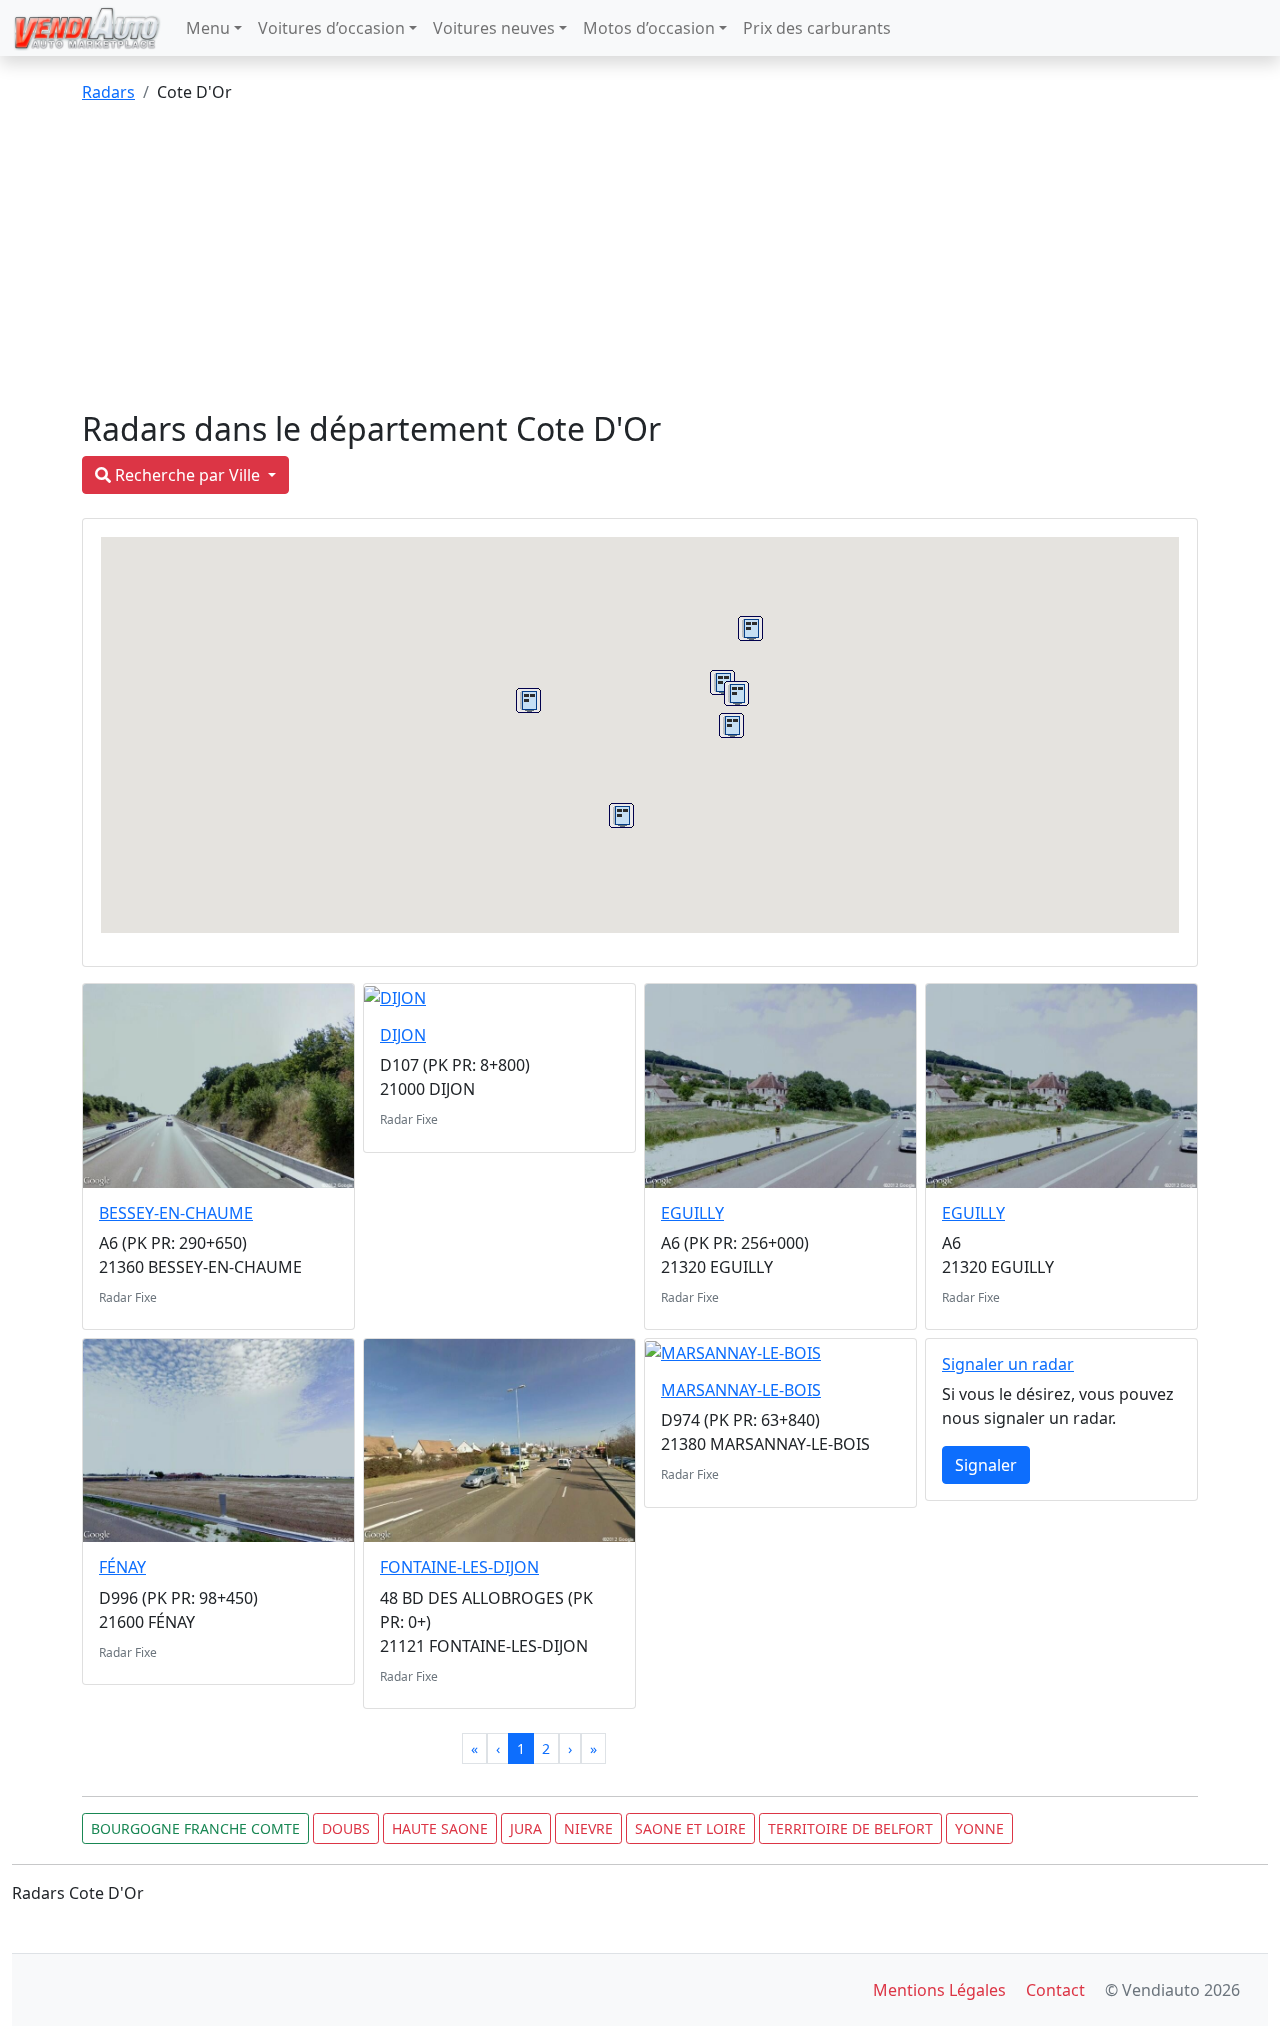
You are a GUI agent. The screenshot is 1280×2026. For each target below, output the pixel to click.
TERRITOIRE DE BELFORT (850, 1828)
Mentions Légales (939, 1990)
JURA (526, 1828)
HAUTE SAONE (440, 1828)
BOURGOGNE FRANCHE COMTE (195, 1828)
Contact (1055, 1990)
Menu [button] (208, 28)
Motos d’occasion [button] (649, 28)
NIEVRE (588, 1828)
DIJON (403, 1035)
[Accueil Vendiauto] (87, 28)
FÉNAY (122, 1567)
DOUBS (346, 1828)
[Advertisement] (640, 260)
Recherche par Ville (187, 475)
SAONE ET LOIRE (690, 1828)
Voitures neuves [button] (494, 28)
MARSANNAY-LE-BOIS (741, 1390)
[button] (621, 815)
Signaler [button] (986, 1465)
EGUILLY (692, 1213)
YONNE (979, 1828)
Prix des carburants (817, 28)
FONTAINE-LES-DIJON (459, 1567)
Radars (108, 92)
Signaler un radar (1008, 1364)
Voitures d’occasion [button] (331, 28)
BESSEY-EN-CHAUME (176, 1213)
